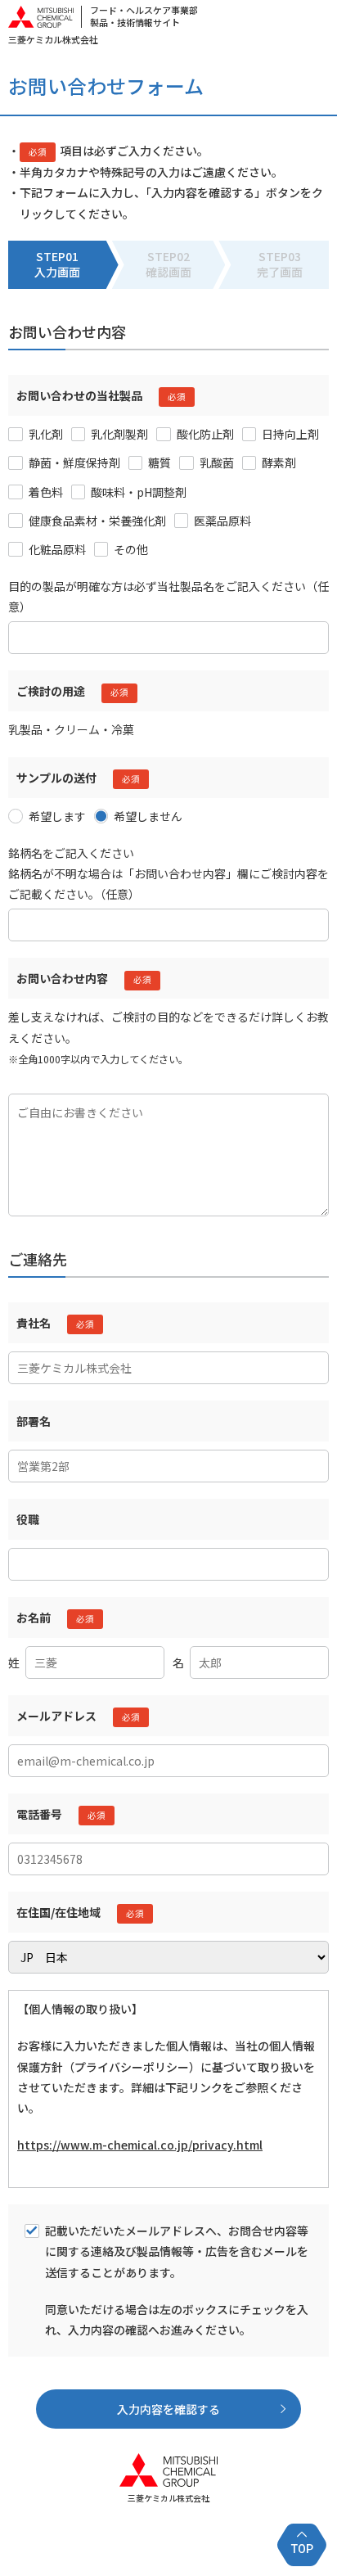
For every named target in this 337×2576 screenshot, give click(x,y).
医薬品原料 (222, 521)
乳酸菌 (217, 462)
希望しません (148, 816)
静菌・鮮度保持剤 (74, 462)
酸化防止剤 (205, 434)
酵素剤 (279, 462)
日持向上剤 (290, 434)
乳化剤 (46, 434)
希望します (57, 816)
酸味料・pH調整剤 (139, 492)
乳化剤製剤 (119, 434)
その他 (131, 549)
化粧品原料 (57, 549)
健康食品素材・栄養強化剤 (97, 521)
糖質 (160, 462)
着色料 (46, 492)
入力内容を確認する (168, 2409)
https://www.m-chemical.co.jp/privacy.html (140, 2145)
